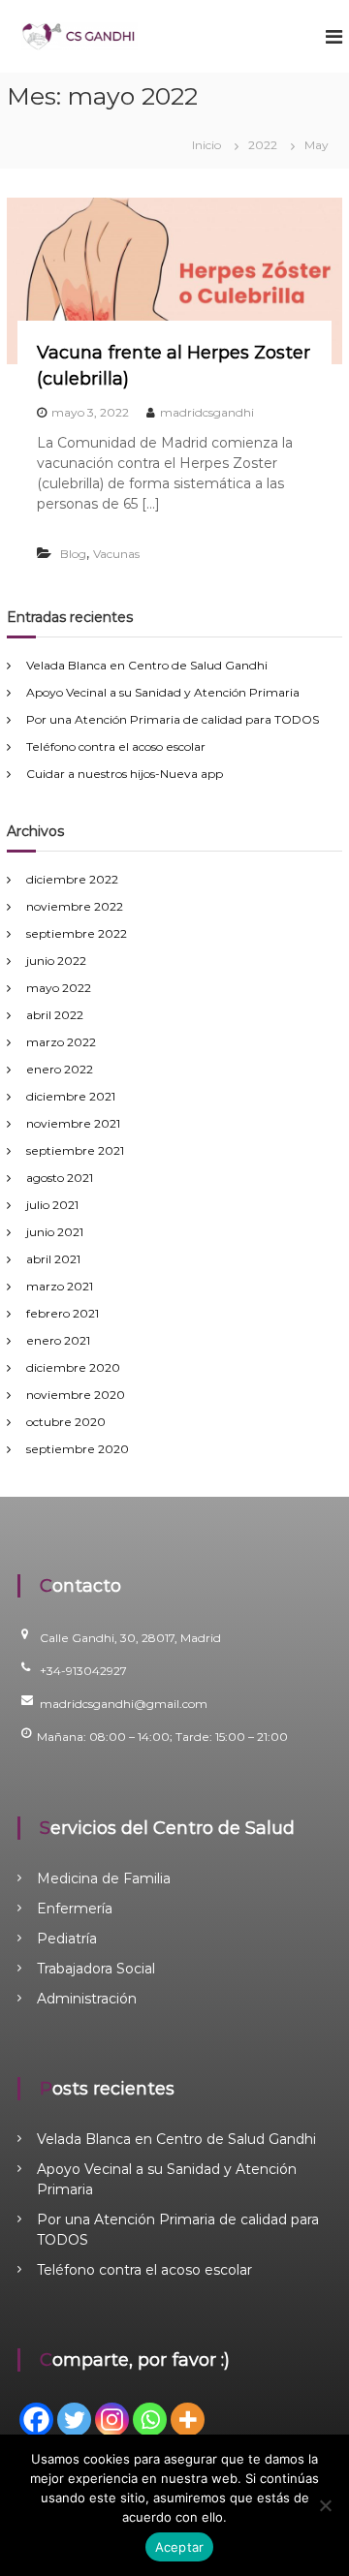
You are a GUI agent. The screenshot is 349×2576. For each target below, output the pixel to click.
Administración (87, 1999)
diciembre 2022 (72, 879)
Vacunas (116, 554)
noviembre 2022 (75, 906)
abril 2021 (53, 1259)
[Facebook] (36, 2420)
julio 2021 (52, 1205)
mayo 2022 (59, 988)
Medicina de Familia (104, 1878)
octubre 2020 (66, 1422)
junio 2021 (55, 1232)
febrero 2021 (63, 1313)
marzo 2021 (60, 1286)
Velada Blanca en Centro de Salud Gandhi (147, 665)
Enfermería (75, 1909)
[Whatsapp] (150, 2420)
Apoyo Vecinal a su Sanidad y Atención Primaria (163, 692)
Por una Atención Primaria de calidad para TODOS (173, 719)
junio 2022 (56, 961)
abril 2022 (55, 1015)
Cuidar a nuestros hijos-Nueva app (125, 774)
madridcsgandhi (207, 412)
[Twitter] (74, 2420)
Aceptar (180, 2547)
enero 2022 (60, 1069)
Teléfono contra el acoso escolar (116, 746)
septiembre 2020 (78, 1449)
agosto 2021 (60, 1178)
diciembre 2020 (73, 1367)
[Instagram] (112, 2420)
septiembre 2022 (77, 933)
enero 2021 (58, 1340)
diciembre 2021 (71, 1096)
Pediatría (67, 1939)
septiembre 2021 (75, 1150)
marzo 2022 (61, 1042)
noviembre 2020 (76, 1395)
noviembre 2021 (73, 1123)
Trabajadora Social (96, 1969)
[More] (188, 2420)
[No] (325, 2505)
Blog (73, 554)
